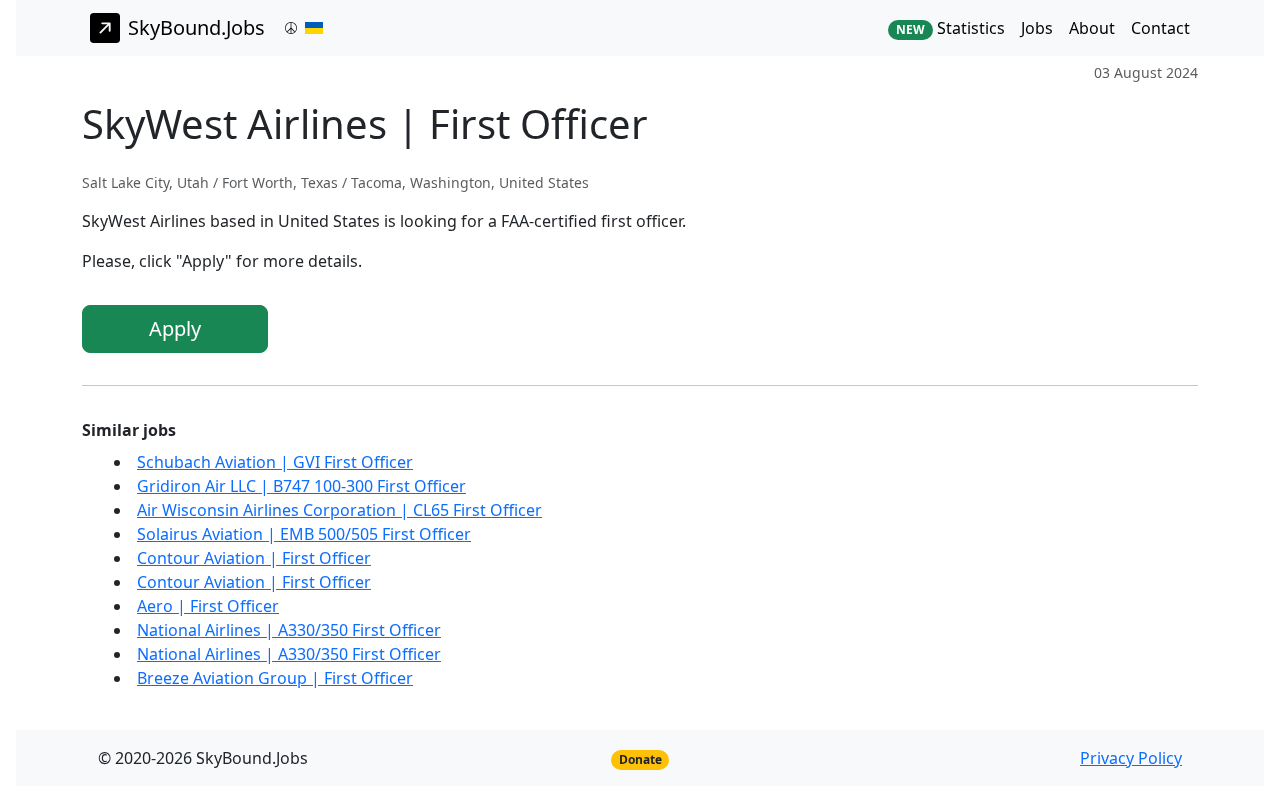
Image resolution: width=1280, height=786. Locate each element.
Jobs (1037, 28)
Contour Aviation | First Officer (254, 558)
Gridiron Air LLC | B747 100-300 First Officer (301, 486)
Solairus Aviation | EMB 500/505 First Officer (304, 534)
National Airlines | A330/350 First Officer (289, 630)
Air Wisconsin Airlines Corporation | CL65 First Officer (339, 510)
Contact (1160, 28)
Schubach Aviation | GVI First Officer (275, 462)
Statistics (950, 28)
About (1092, 28)
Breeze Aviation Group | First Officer (275, 678)
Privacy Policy (1131, 758)
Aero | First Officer (208, 606)
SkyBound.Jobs (196, 27)
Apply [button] (175, 328)
